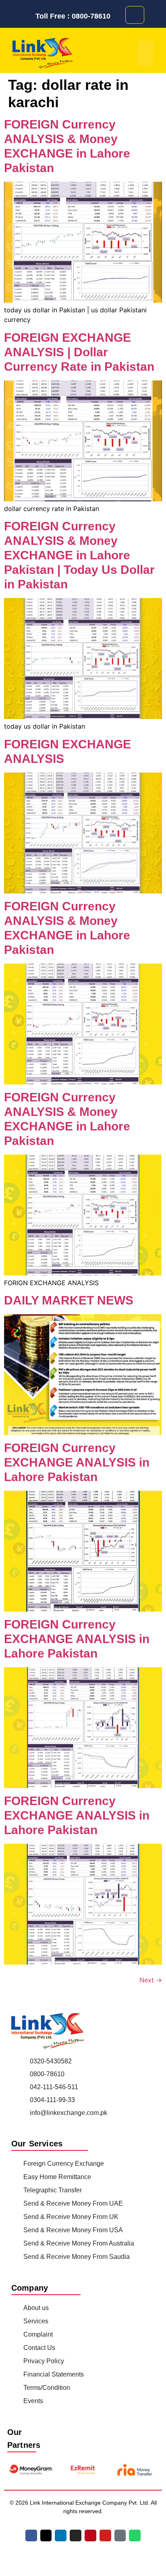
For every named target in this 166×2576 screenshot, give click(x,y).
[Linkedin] (61, 2535)
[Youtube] (105, 2535)
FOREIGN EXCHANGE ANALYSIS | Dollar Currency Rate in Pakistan (79, 352)
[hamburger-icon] (145, 53)
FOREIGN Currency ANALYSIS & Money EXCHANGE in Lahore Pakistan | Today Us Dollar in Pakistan (79, 555)
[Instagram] (76, 2535)
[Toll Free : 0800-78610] (29, 16)
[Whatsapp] (135, 2535)
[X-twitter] (46, 2535)
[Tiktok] (120, 2535)
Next (151, 1980)
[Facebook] (31, 2535)
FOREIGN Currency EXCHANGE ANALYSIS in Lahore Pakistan (77, 1462)
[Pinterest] (90, 2535)
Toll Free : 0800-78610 (73, 16)
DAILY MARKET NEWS (69, 1300)
